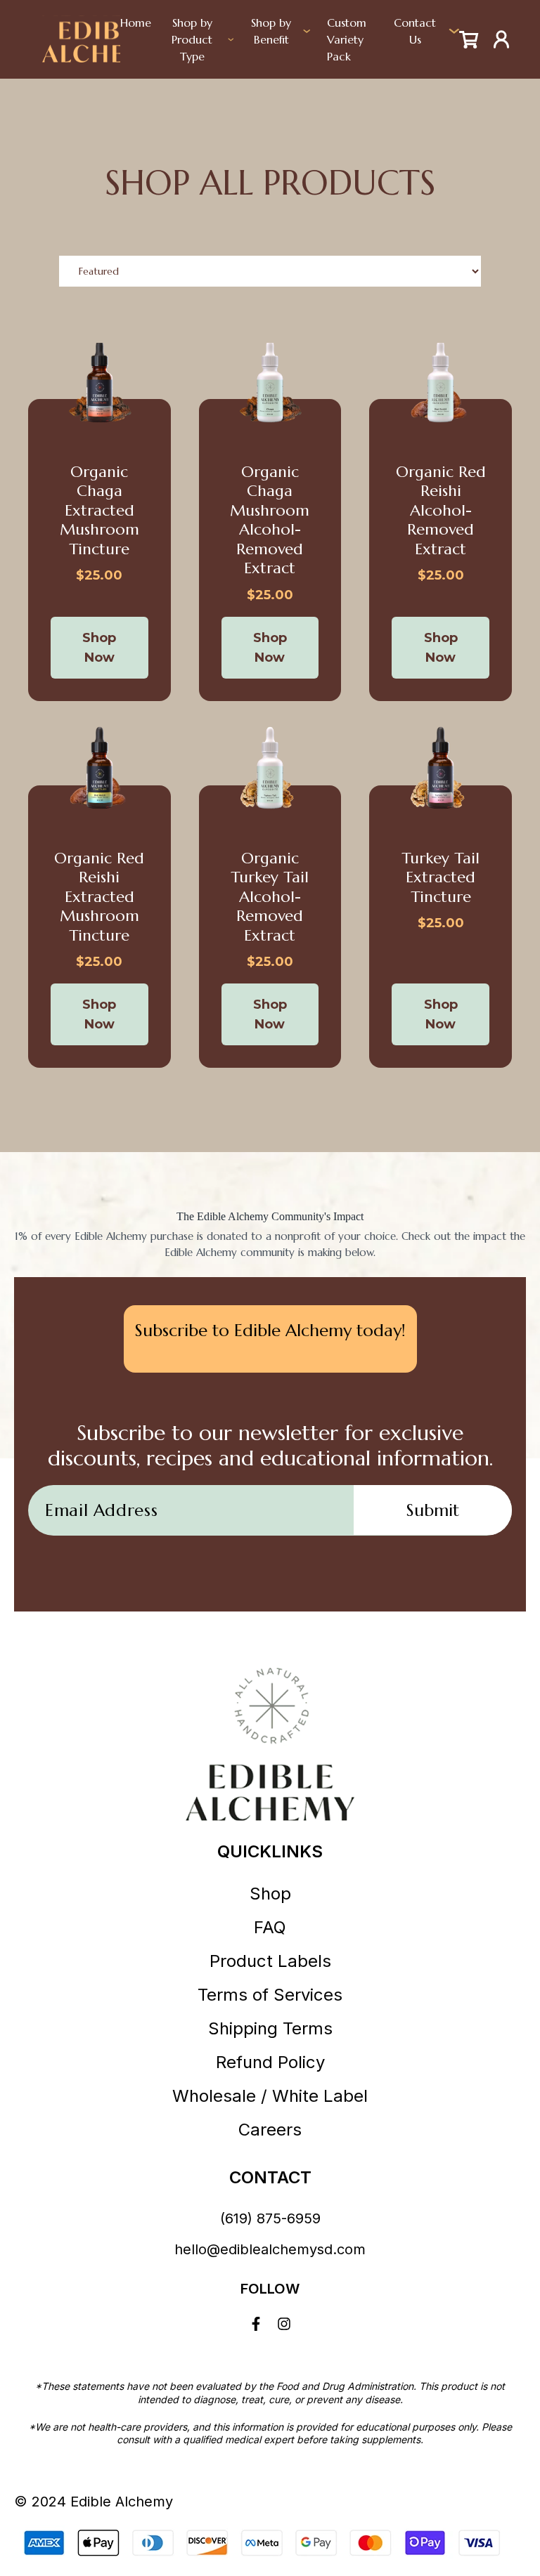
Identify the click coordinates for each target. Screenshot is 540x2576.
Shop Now (99, 648)
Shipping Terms (270, 2028)
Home (136, 22)
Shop (270, 1894)
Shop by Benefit (271, 31)
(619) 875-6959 (270, 2218)
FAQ (270, 1927)
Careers (270, 2130)
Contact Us (415, 31)
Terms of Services (270, 1995)
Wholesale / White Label (270, 2096)
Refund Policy (270, 2062)
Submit (433, 1510)
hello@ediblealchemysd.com (270, 2249)
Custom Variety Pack (347, 39)
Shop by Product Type (192, 39)
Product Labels (270, 1961)
